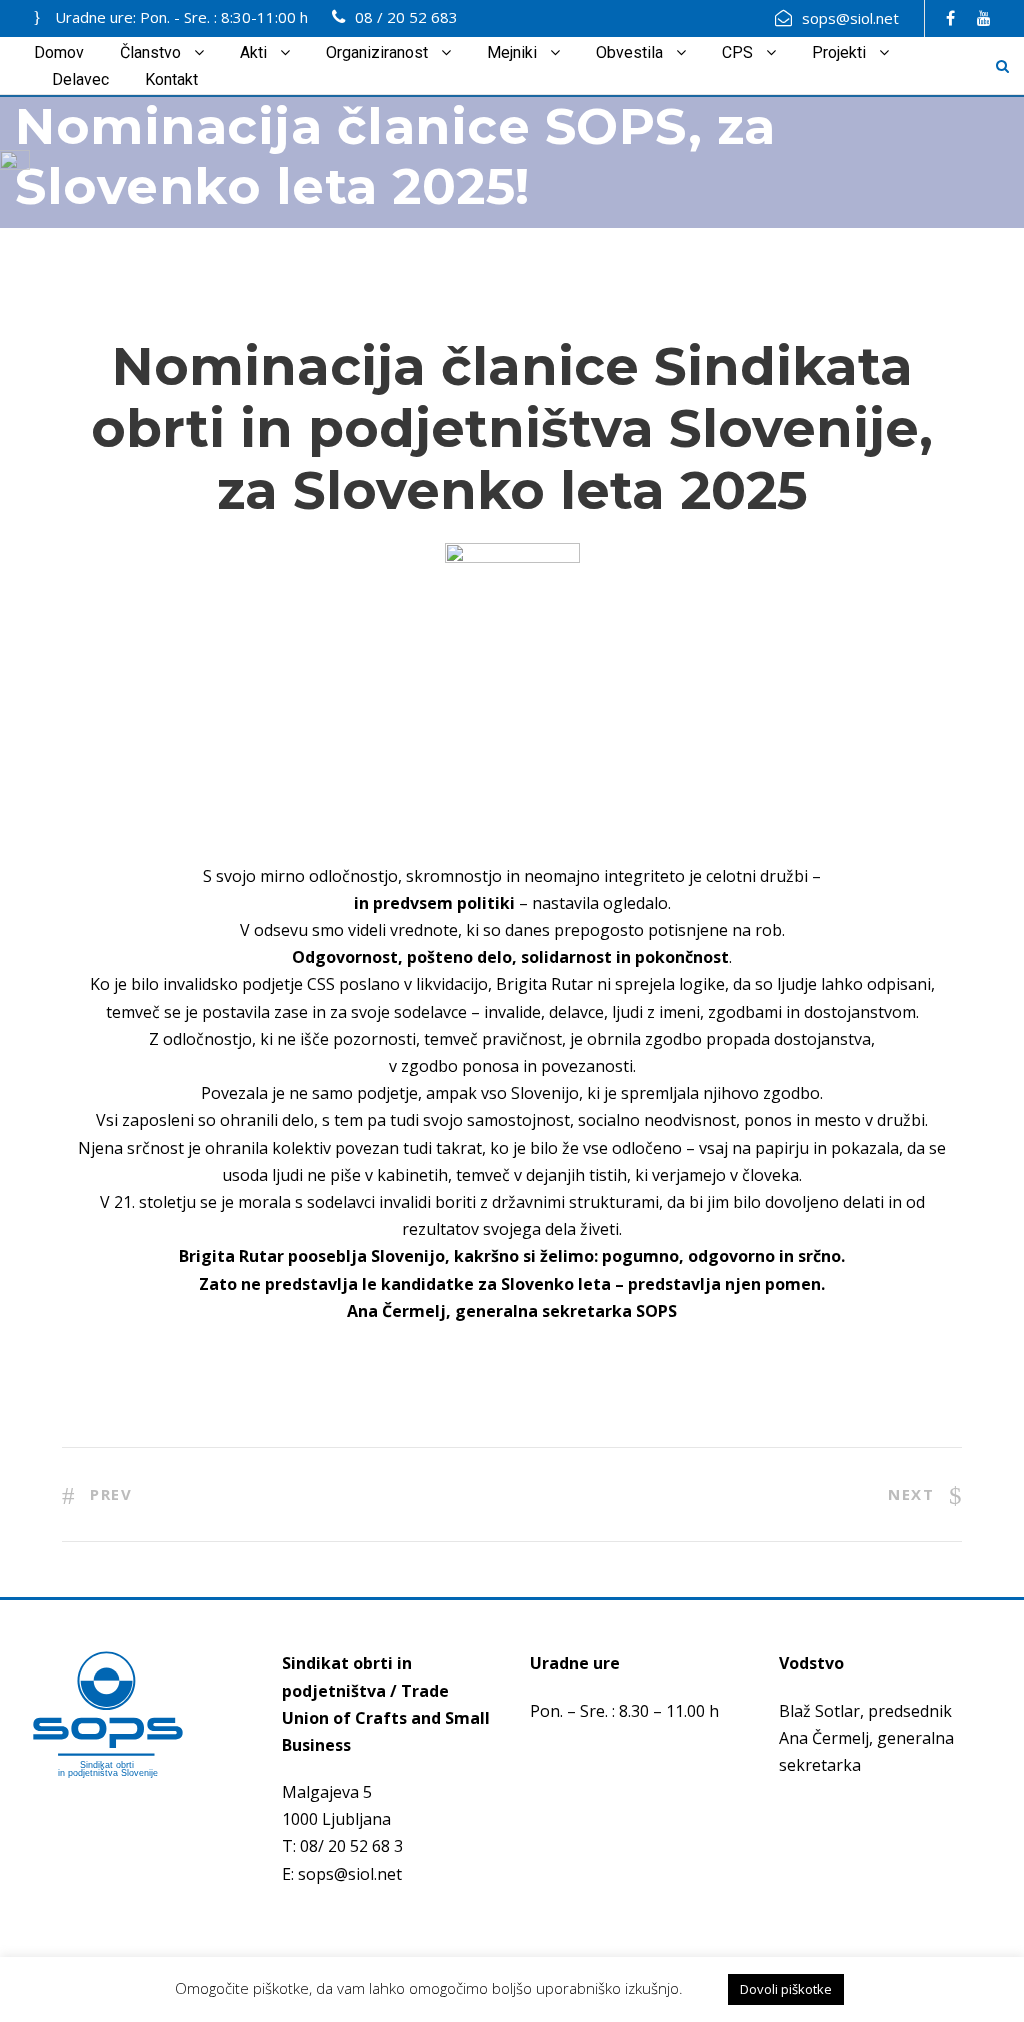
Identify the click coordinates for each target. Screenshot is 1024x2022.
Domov (59, 52)
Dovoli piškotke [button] (786, 1989)
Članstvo (150, 52)
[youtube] (984, 18)
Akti (253, 52)
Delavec (80, 79)
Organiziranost (377, 52)
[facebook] (950, 18)
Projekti (839, 52)
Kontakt (171, 79)
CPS (737, 52)
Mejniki (512, 52)
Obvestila (629, 52)
